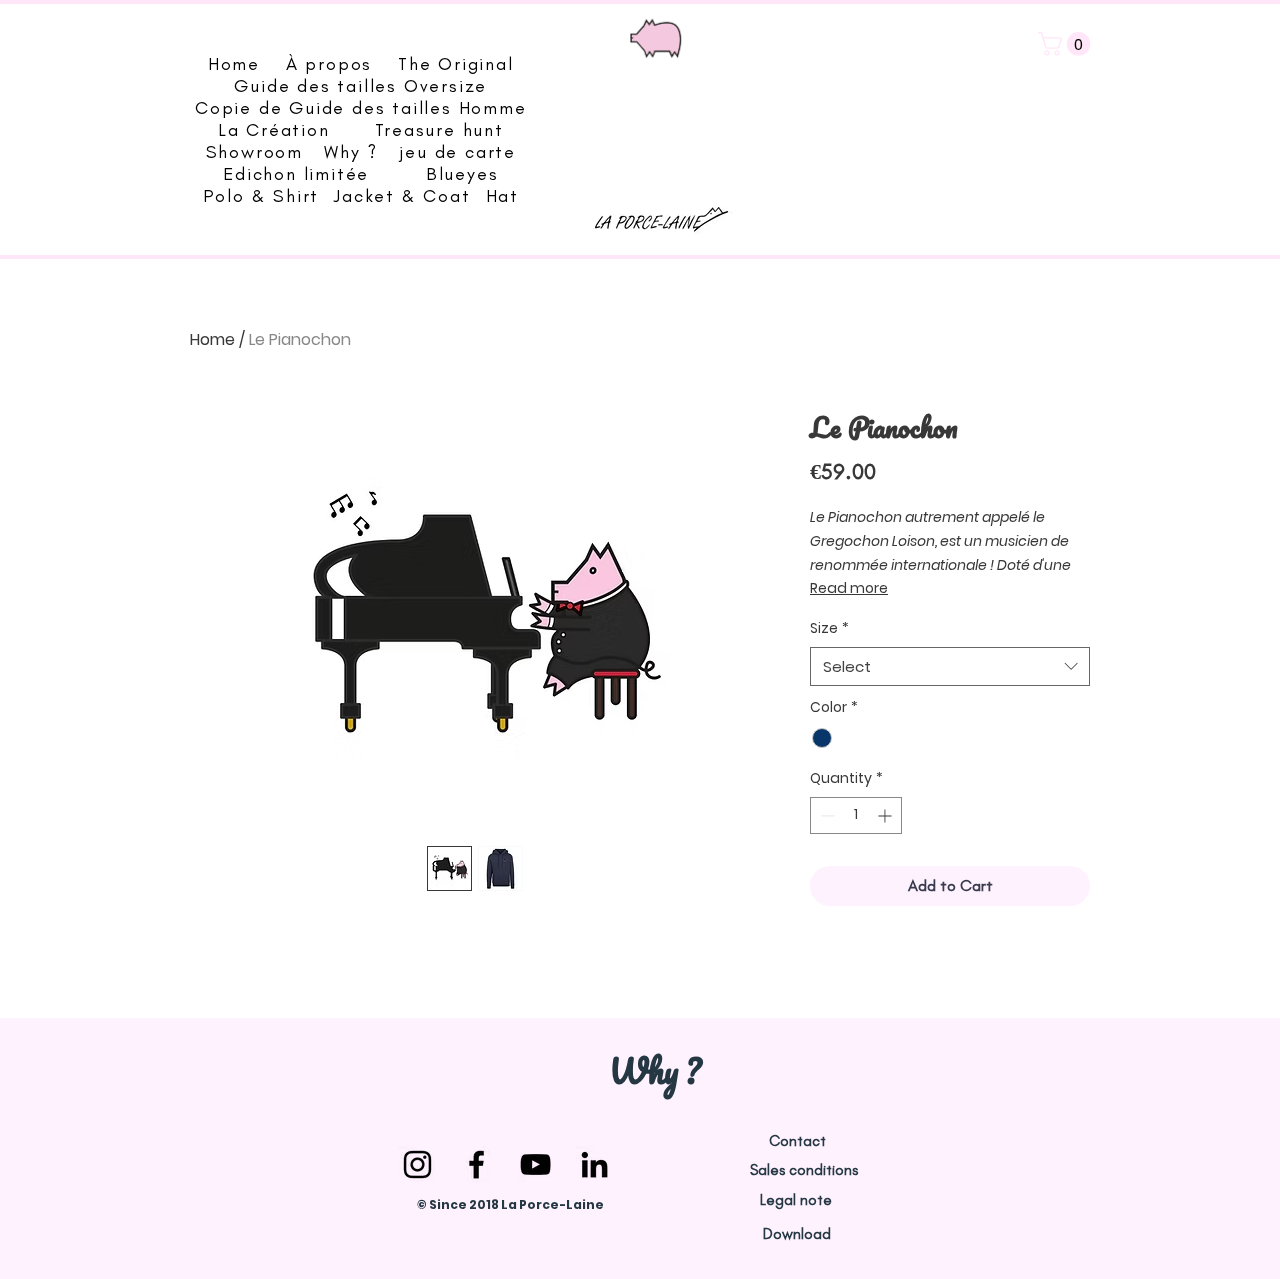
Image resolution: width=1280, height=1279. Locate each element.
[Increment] (886, 815)
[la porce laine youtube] (535, 1164)
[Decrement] (825, 815)
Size (829, 628)
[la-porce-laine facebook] (476, 1164)
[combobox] (950, 666)
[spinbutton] (856, 815)
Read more (849, 588)
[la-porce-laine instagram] (417, 1164)
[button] (1067, 44)
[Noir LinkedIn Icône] (594, 1164)
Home (212, 339)
